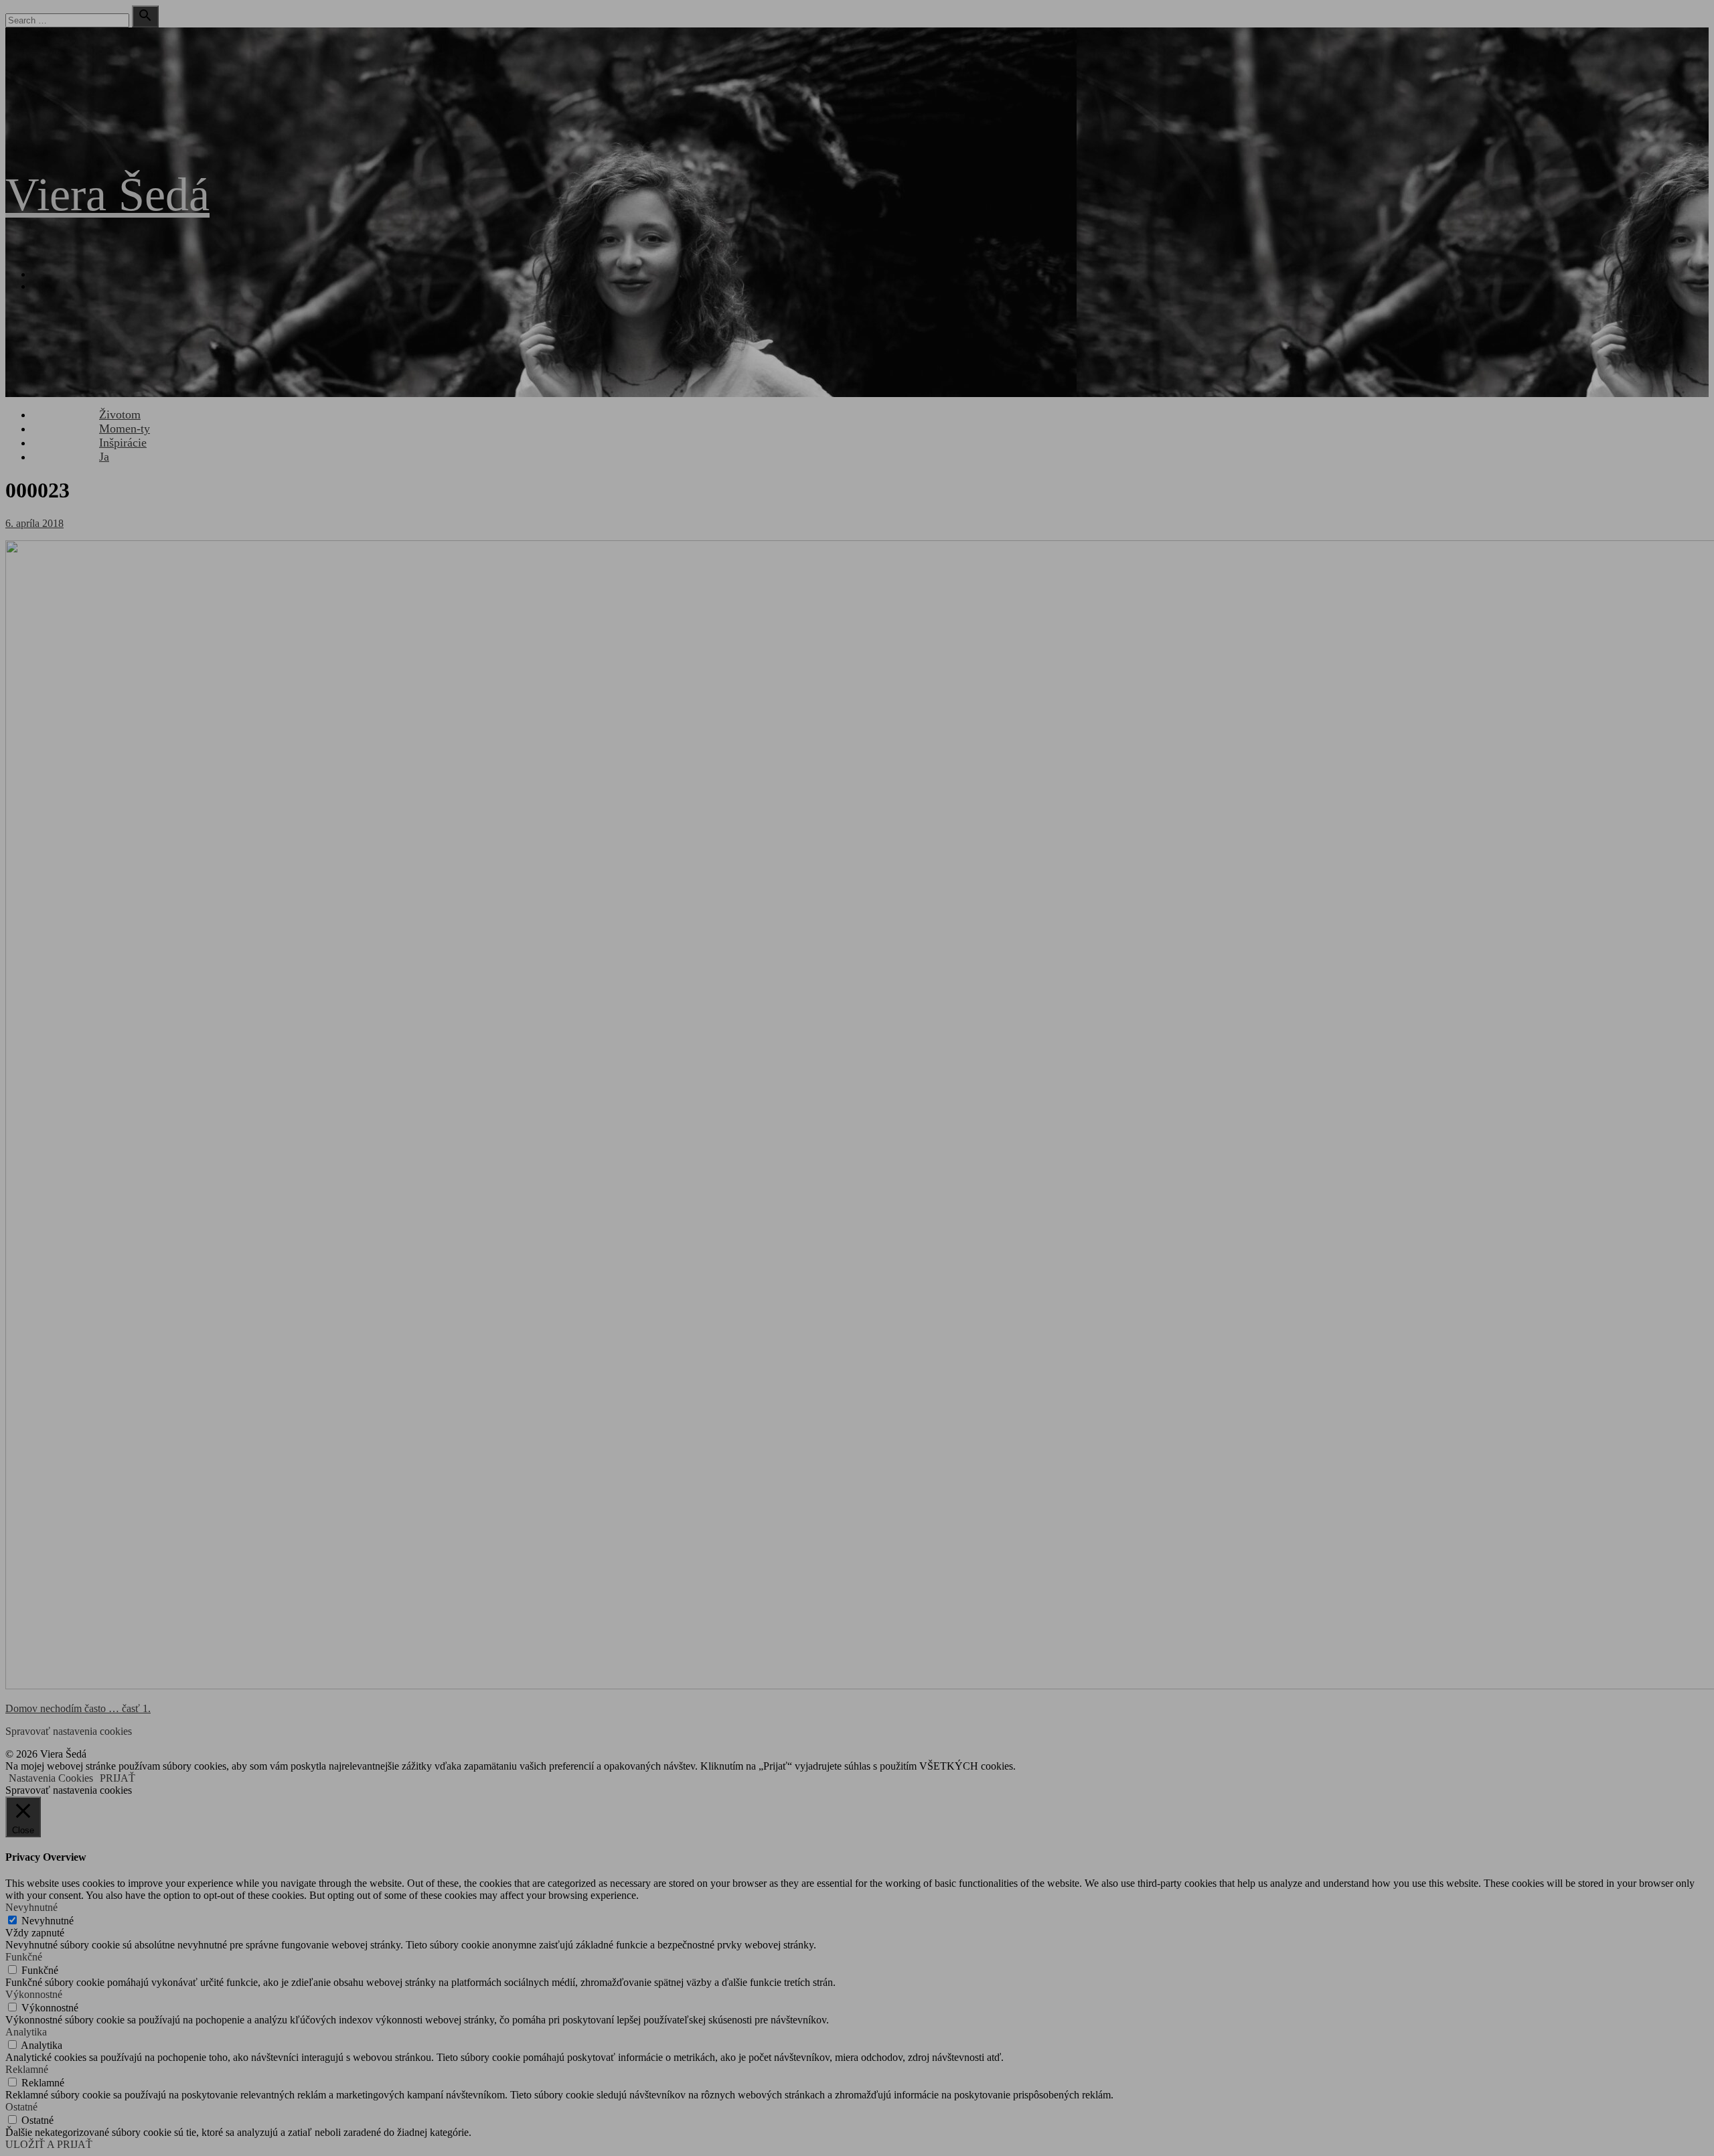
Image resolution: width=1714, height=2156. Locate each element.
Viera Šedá (107, 195)
